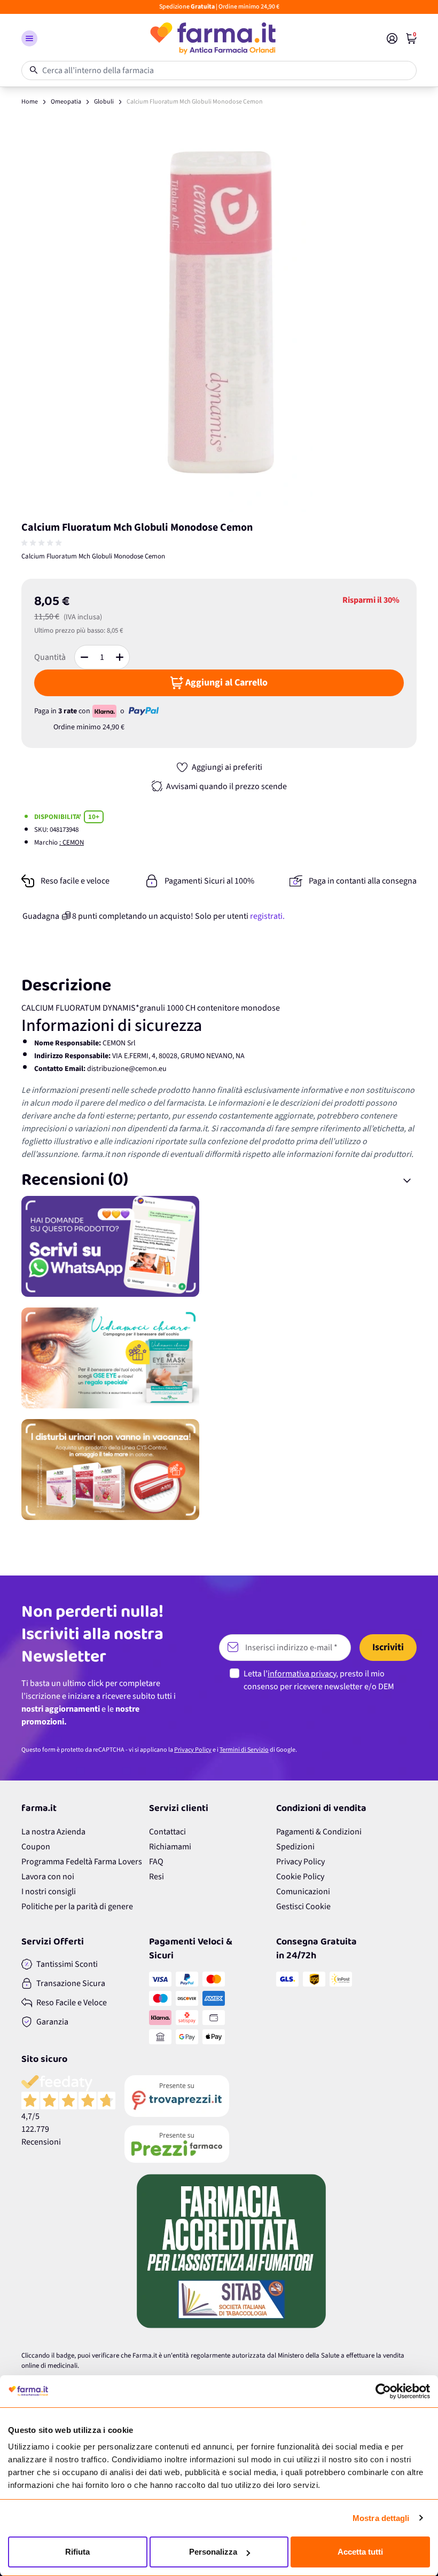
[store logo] (212, 38)
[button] (29, 38)
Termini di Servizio (244, 1750)
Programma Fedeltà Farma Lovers (82, 1862)
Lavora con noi (48, 1877)
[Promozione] (219, 1246)
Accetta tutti (360, 2552)
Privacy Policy (193, 1750)
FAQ (156, 1862)
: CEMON (72, 842)
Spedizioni (295, 1847)
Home (30, 102)
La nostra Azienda (53, 1832)
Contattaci (167, 1832)
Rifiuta (77, 2552)
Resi (157, 1877)
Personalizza (213, 2552)
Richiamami (170, 1847)
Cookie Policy (300, 1877)
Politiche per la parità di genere (77, 1907)
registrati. (267, 916)
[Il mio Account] (392, 38)
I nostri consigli (49, 1892)
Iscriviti (388, 1647)
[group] (43, 543)
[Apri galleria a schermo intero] (219, 314)
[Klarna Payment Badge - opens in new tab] (105, 711)
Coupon (36, 1847)
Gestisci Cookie (303, 1907)
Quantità (50, 657)
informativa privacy (302, 1674)
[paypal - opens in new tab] (144, 711)
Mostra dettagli (381, 2518)
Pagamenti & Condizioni (319, 1832)
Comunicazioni (303, 1892)
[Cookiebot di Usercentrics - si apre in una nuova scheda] (383, 2391)
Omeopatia (66, 102)
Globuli (104, 102)
